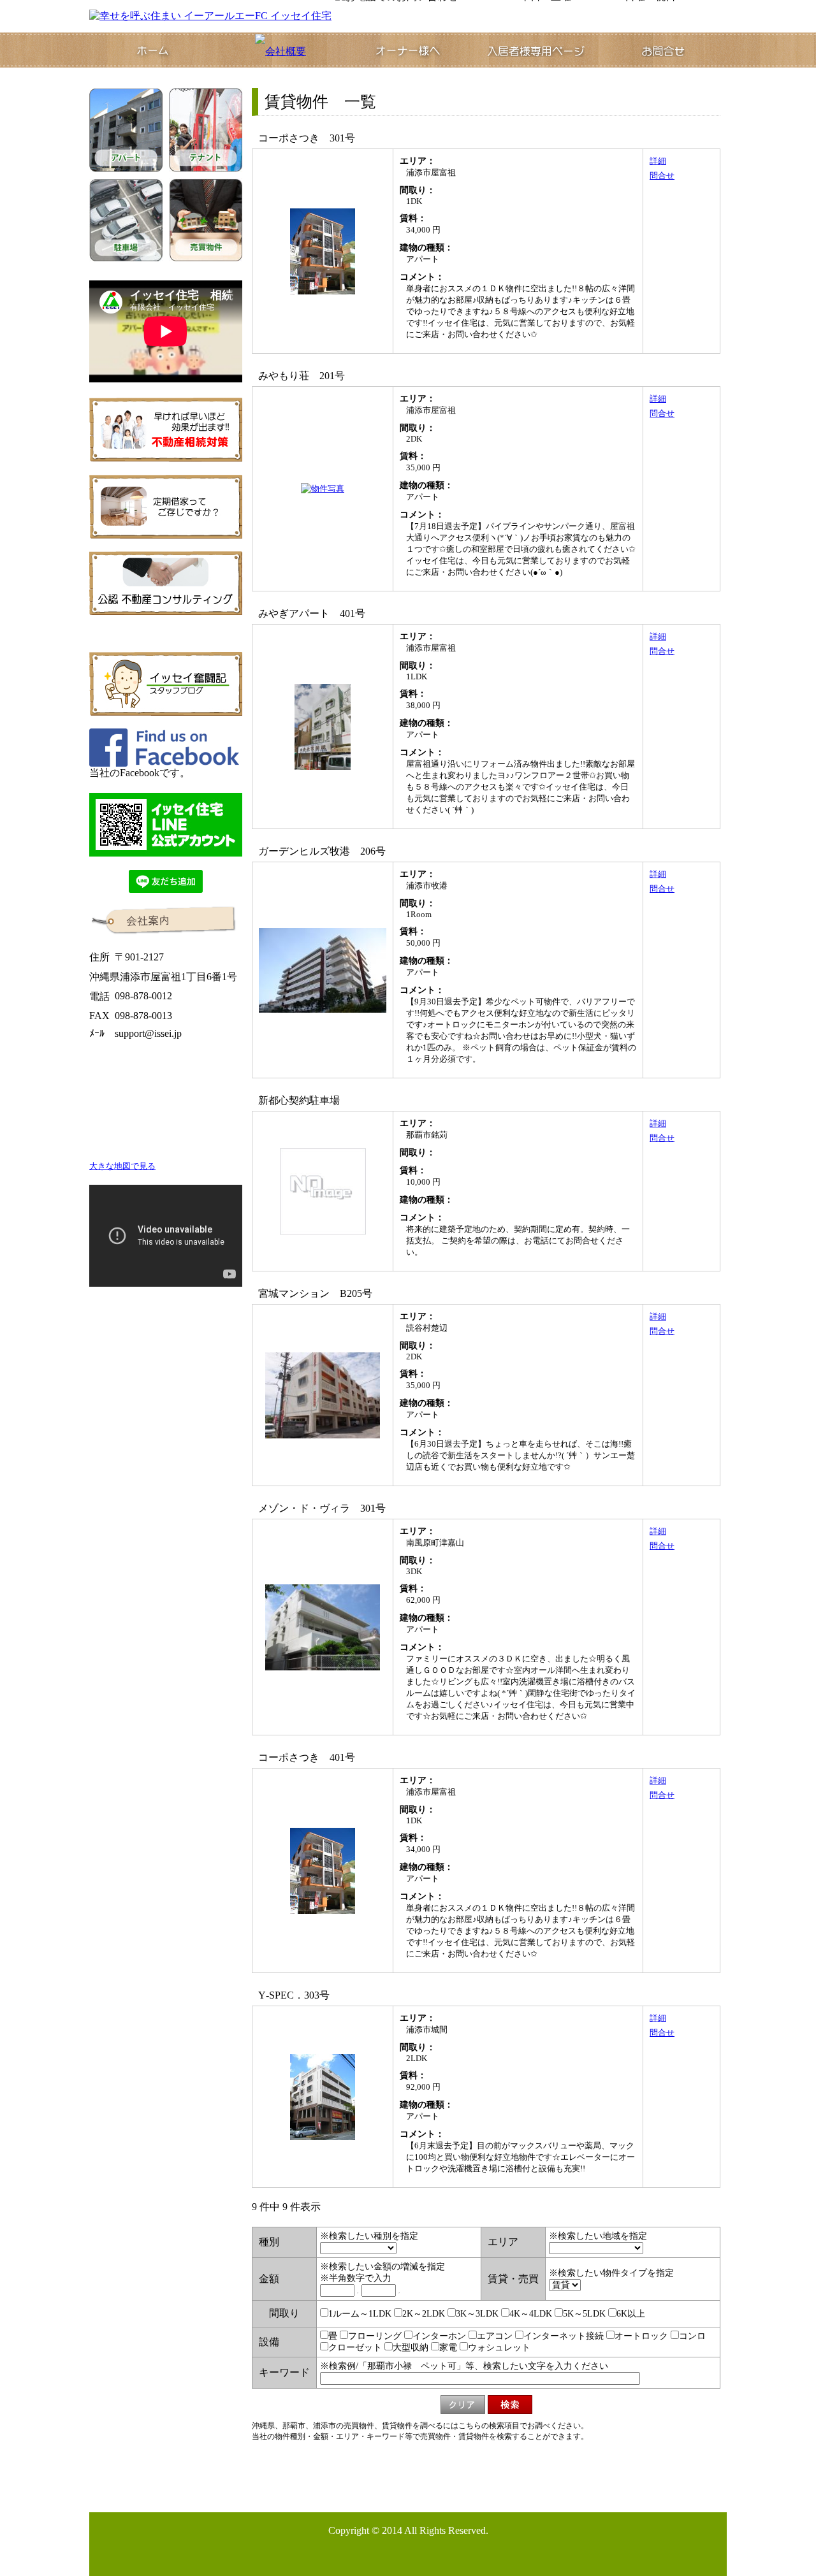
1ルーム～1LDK (360, 2314)
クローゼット (355, 2348)
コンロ (692, 2336)
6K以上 (631, 2314)
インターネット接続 (564, 2336)
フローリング (375, 2336)
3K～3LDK (477, 2314)
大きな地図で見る (122, 1166)
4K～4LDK (531, 2314)
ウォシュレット (499, 2348)
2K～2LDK (424, 2314)
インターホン (439, 2336)
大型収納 (411, 2348)
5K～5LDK (584, 2314)
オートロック (641, 2336)
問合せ (662, 176)
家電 (448, 2348)
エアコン (495, 2336)
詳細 (658, 161)
